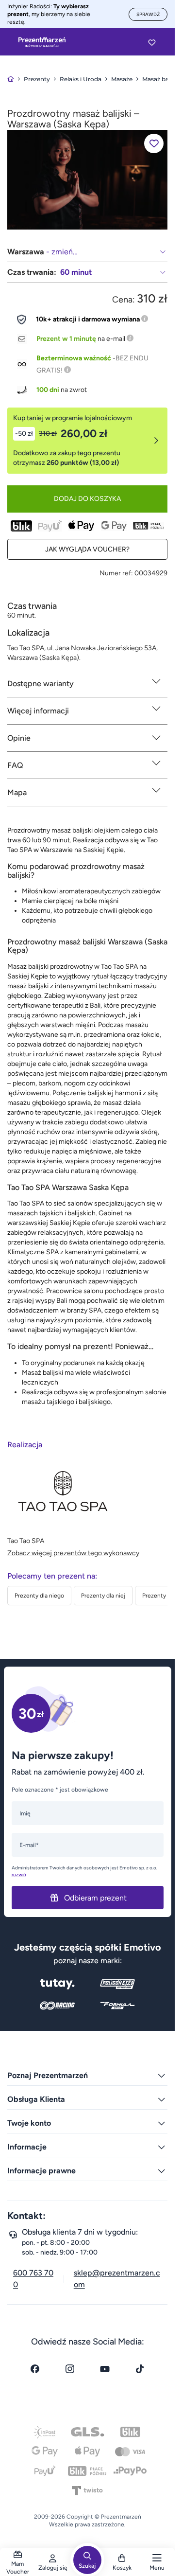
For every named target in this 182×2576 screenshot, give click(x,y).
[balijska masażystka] (87, 179)
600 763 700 (33, 2279)
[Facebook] (35, 2369)
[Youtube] (105, 2369)
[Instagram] (70, 2369)
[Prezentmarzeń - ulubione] (152, 42)
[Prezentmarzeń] (42, 42)
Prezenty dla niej (103, 1596)
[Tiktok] (140, 2369)
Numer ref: (116, 573)
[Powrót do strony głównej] (11, 79)
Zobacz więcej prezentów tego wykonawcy (73, 1553)
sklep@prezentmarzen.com (117, 2279)
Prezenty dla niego (39, 1596)
